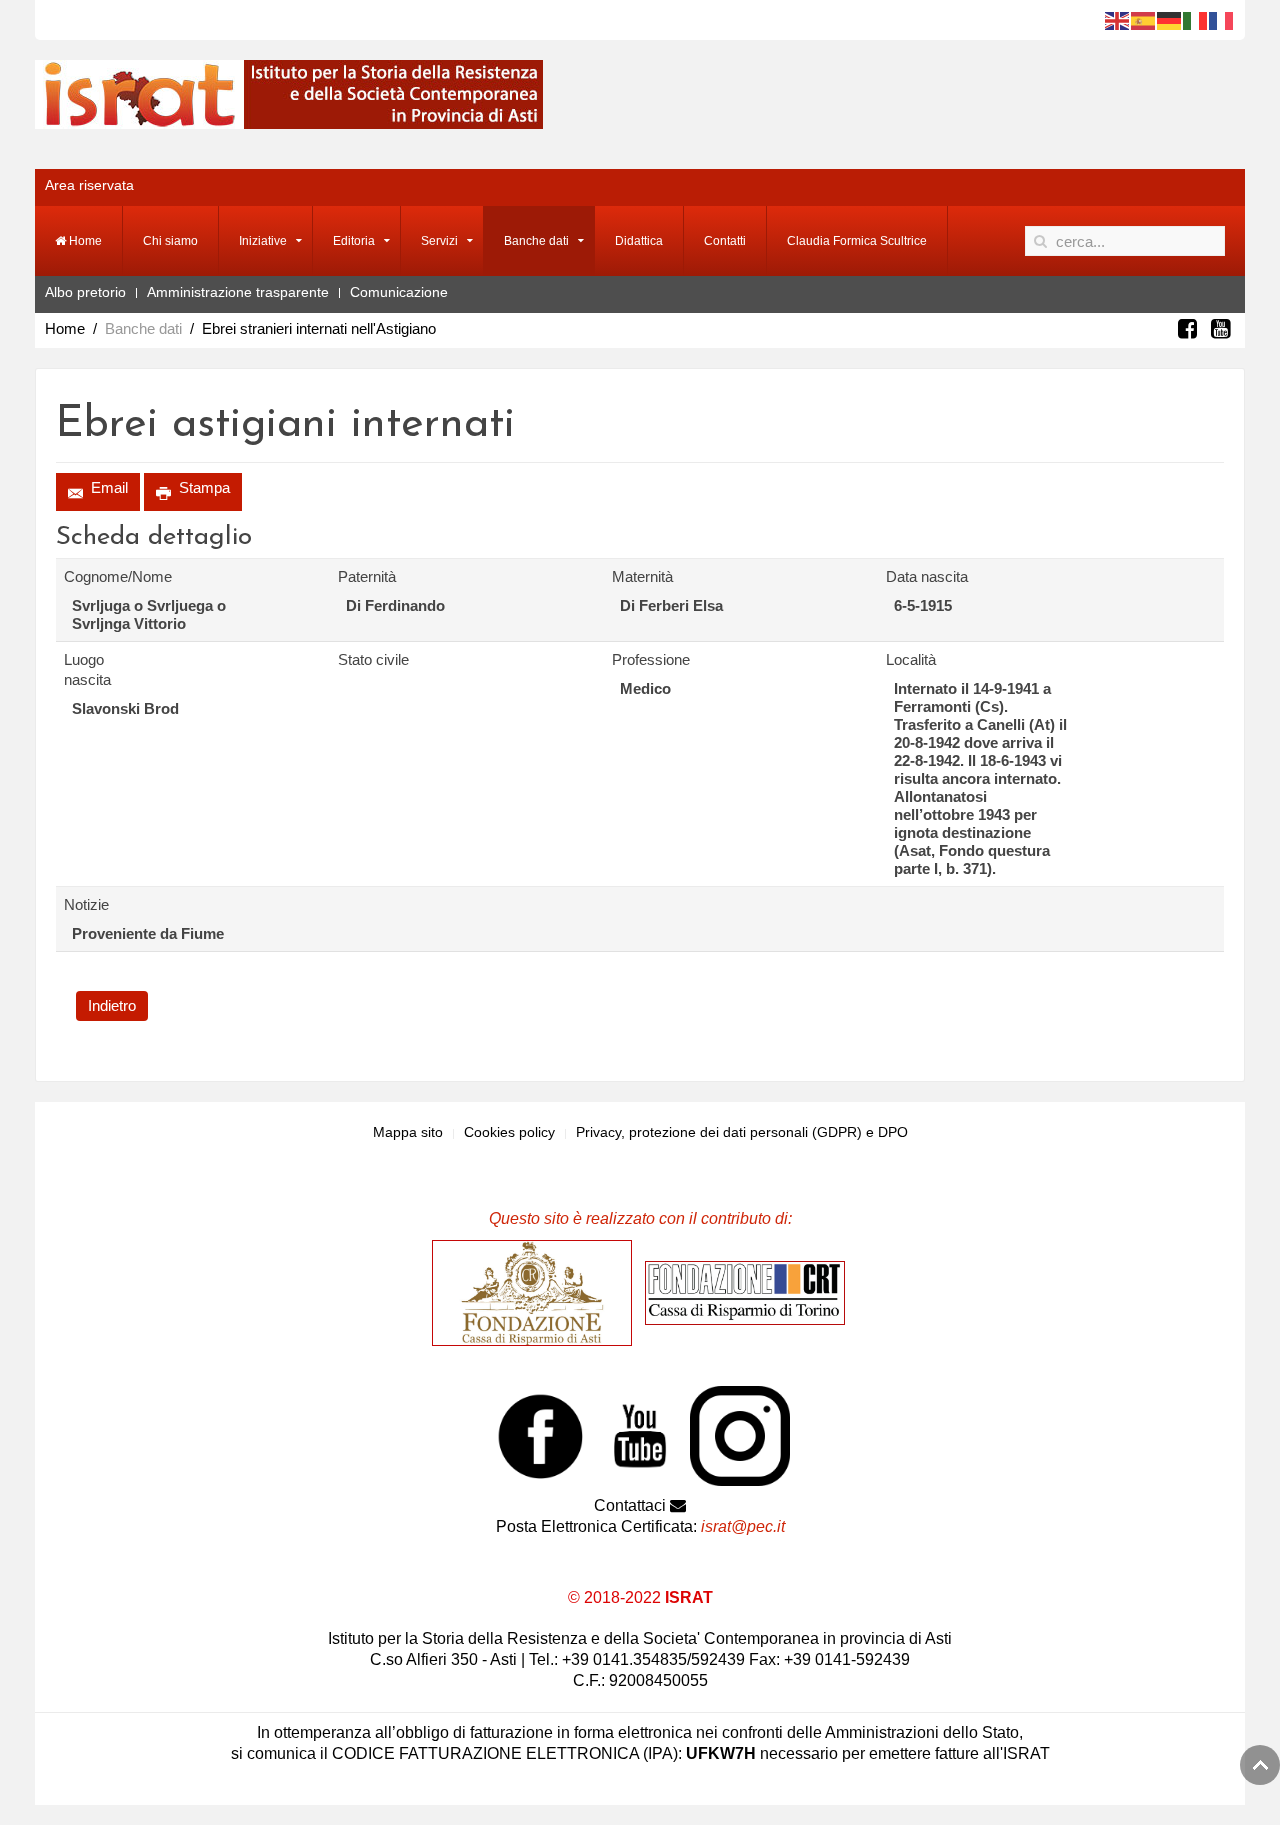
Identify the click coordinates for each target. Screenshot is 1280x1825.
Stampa (202, 487)
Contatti (725, 241)
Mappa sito (408, 1132)
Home (84, 241)
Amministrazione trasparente (238, 292)
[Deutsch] (1170, 20)
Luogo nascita (87, 669)
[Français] (1222, 20)
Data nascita (927, 576)
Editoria (354, 241)
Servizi (439, 241)
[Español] (1144, 20)
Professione (651, 659)
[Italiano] (1196, 20)
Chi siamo (170, 241)
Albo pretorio (85, 292)
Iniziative (263, 241)
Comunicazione (399, 292)
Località (911, 659)
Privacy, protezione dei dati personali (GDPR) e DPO (742, 1132)
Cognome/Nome (106, 576)
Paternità (367, 576)
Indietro (112, 1005)
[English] (1118, 20)
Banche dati (536, 241)
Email (107, 487)
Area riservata (89, 185)
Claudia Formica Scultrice (857, 241)
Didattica (639, 241)
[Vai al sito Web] (537, 1292)
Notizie (86, 904)
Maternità (642, 576)
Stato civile (373, 659)
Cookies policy (509, 1132)
